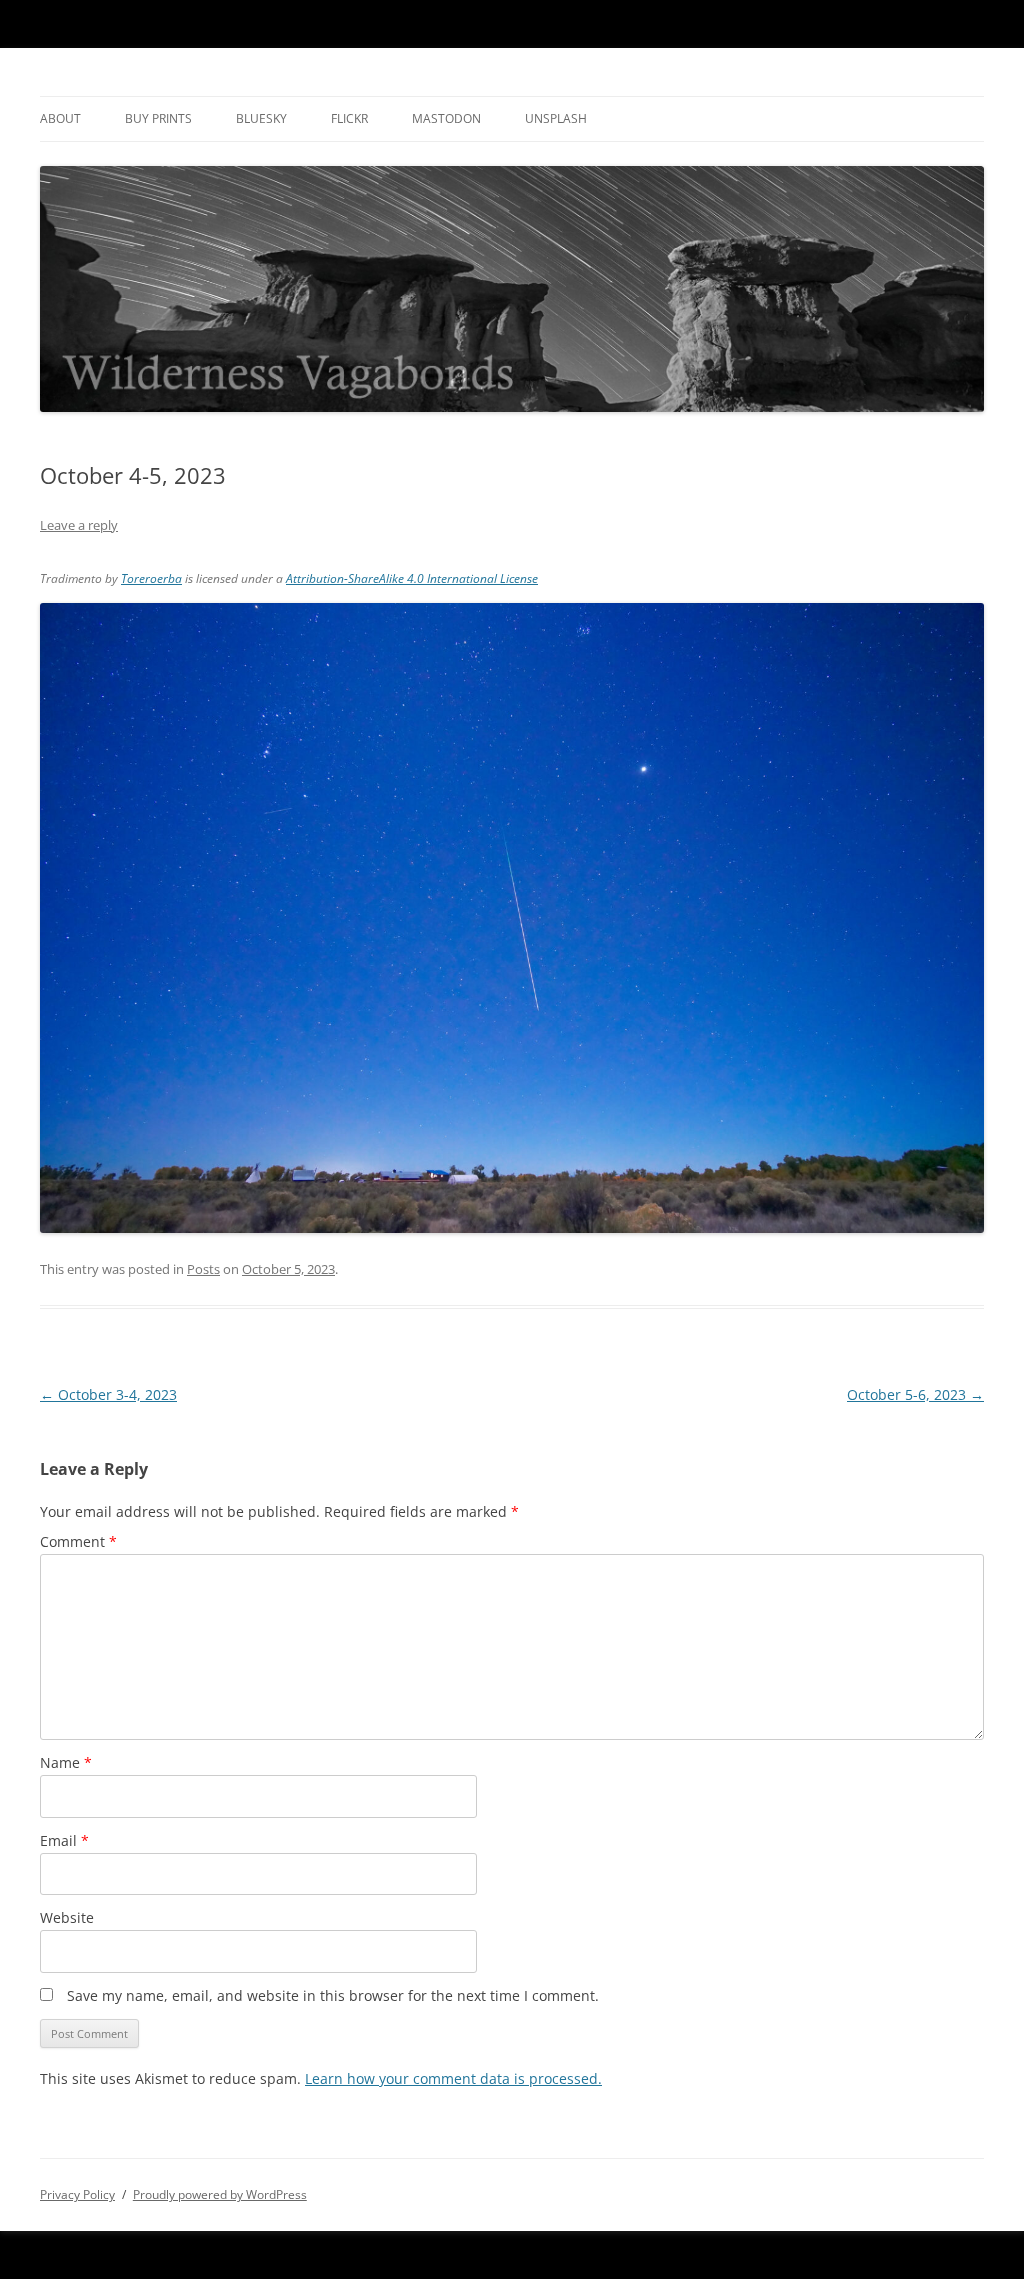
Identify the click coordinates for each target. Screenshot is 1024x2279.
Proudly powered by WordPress (220, 2194)
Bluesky (261, 118)
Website (67, 1917)
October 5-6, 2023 (915, 1394)
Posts (203, 1269)
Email (64, 1840)
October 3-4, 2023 (108, 1394)
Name (66, 1762)
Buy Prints (158, 118)
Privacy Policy (77, 2194)
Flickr (349, 118)
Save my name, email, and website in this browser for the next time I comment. (333, 1995)
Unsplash (556, 118)
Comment (78, 1541)
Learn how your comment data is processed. (453, 2078)
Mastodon (446, 118)
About (60, 118)
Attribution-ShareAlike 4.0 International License (412, 578)
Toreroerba (151, 578)
